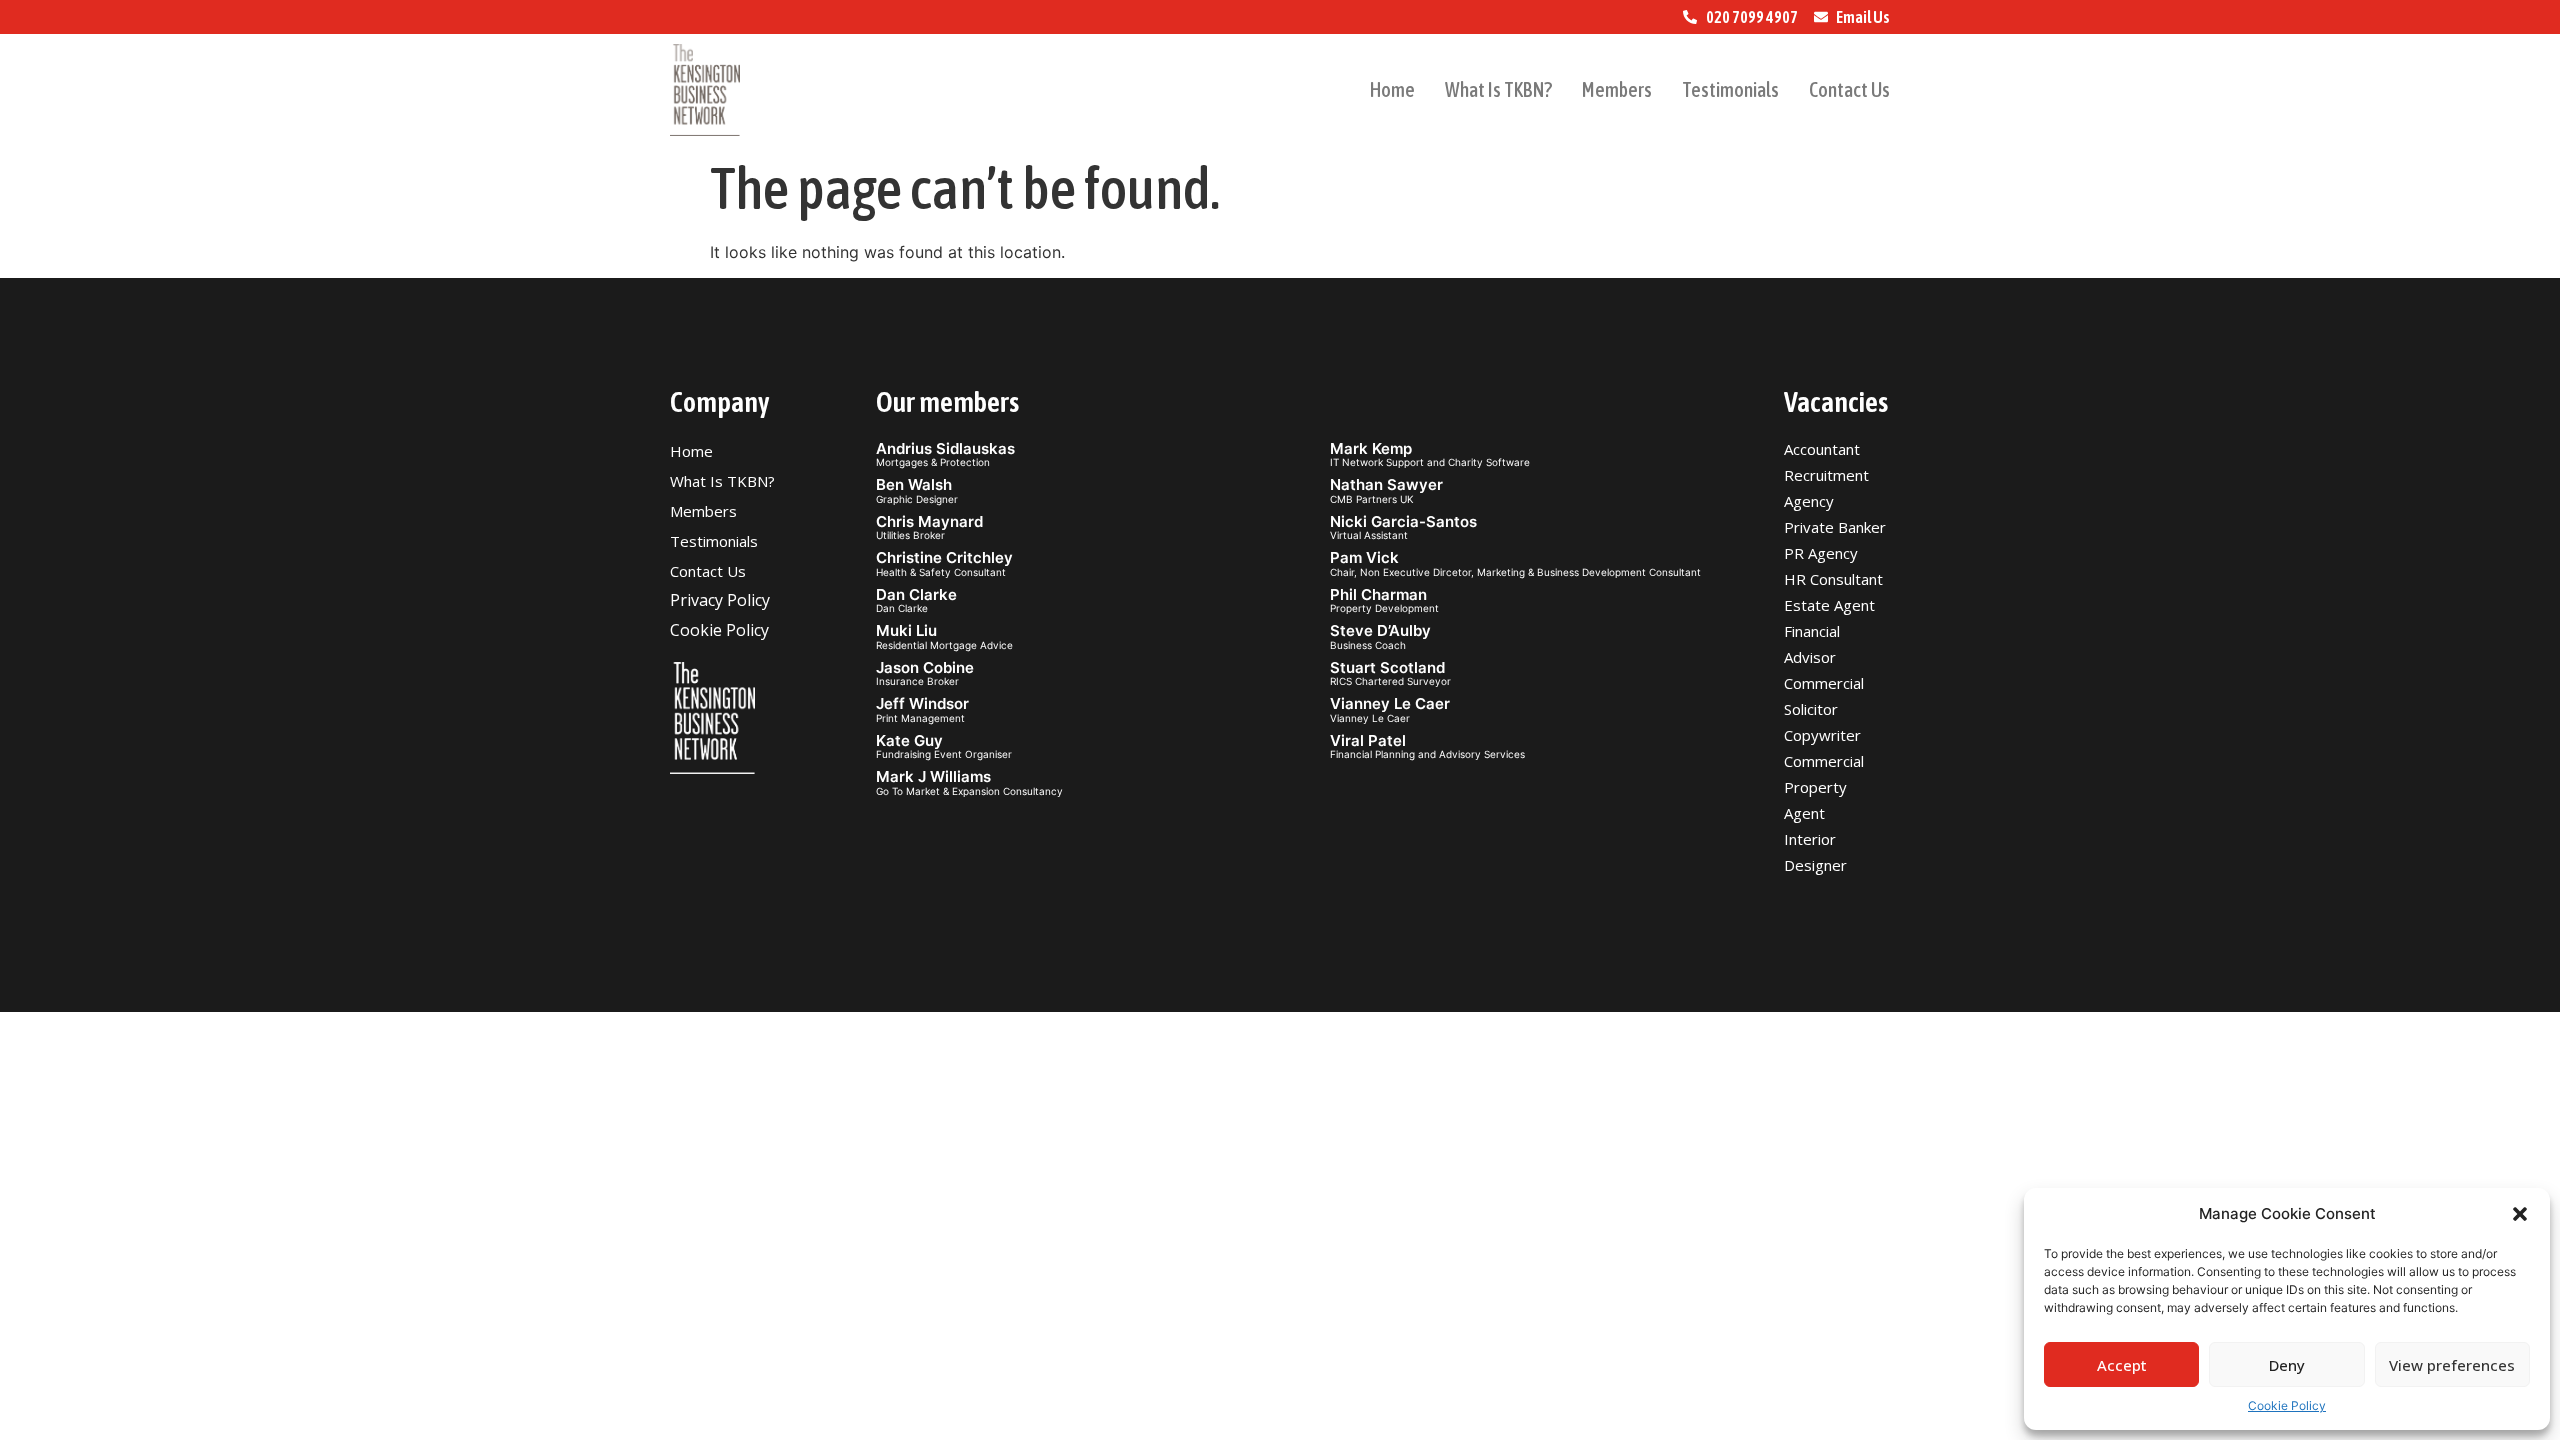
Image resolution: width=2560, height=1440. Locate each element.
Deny (2287, 1365)
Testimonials (1730, 89)
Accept (2122, 1365)
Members (1617, 89)
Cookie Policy (2287, 1405)
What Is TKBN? (1498, 89)
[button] (2520, 1214)
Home (1392, 89)
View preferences (2452, 1365)
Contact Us (1849, 89)
